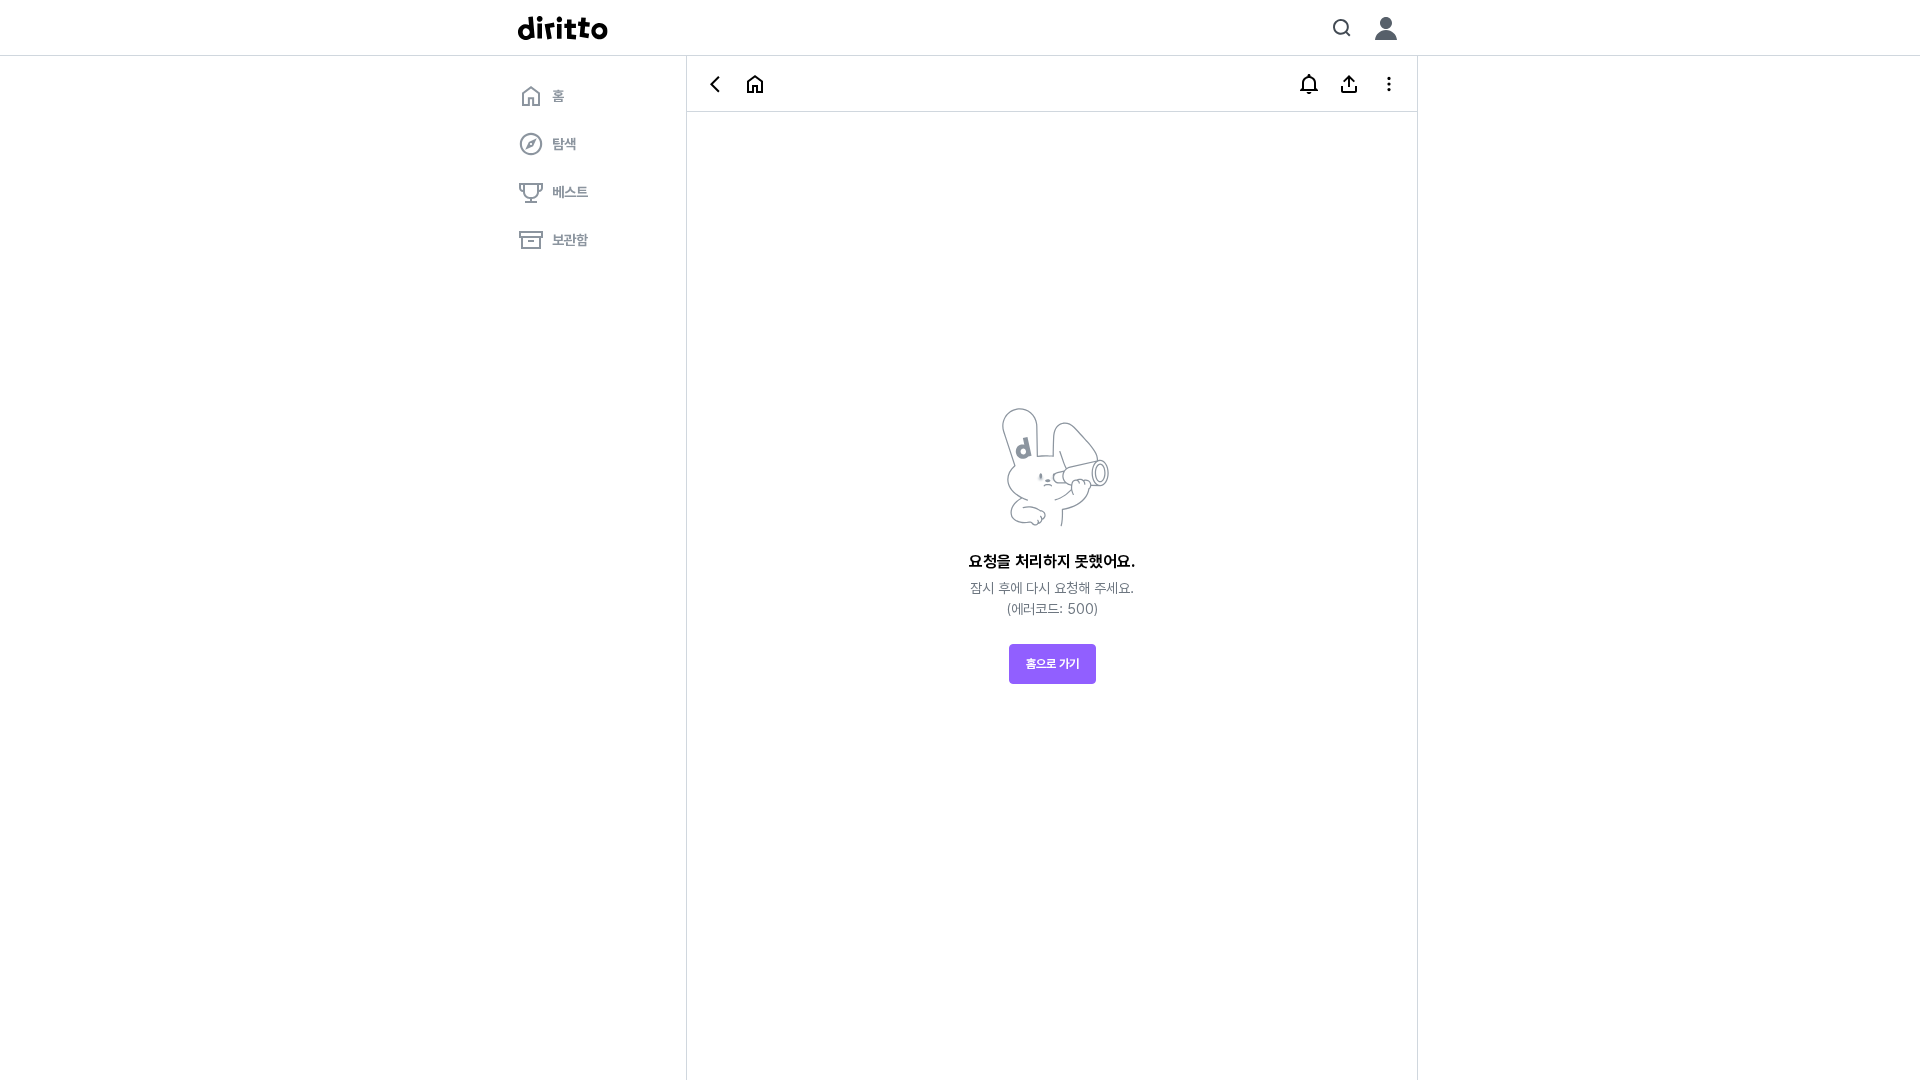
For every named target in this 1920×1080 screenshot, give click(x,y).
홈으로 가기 (1052, 664)
